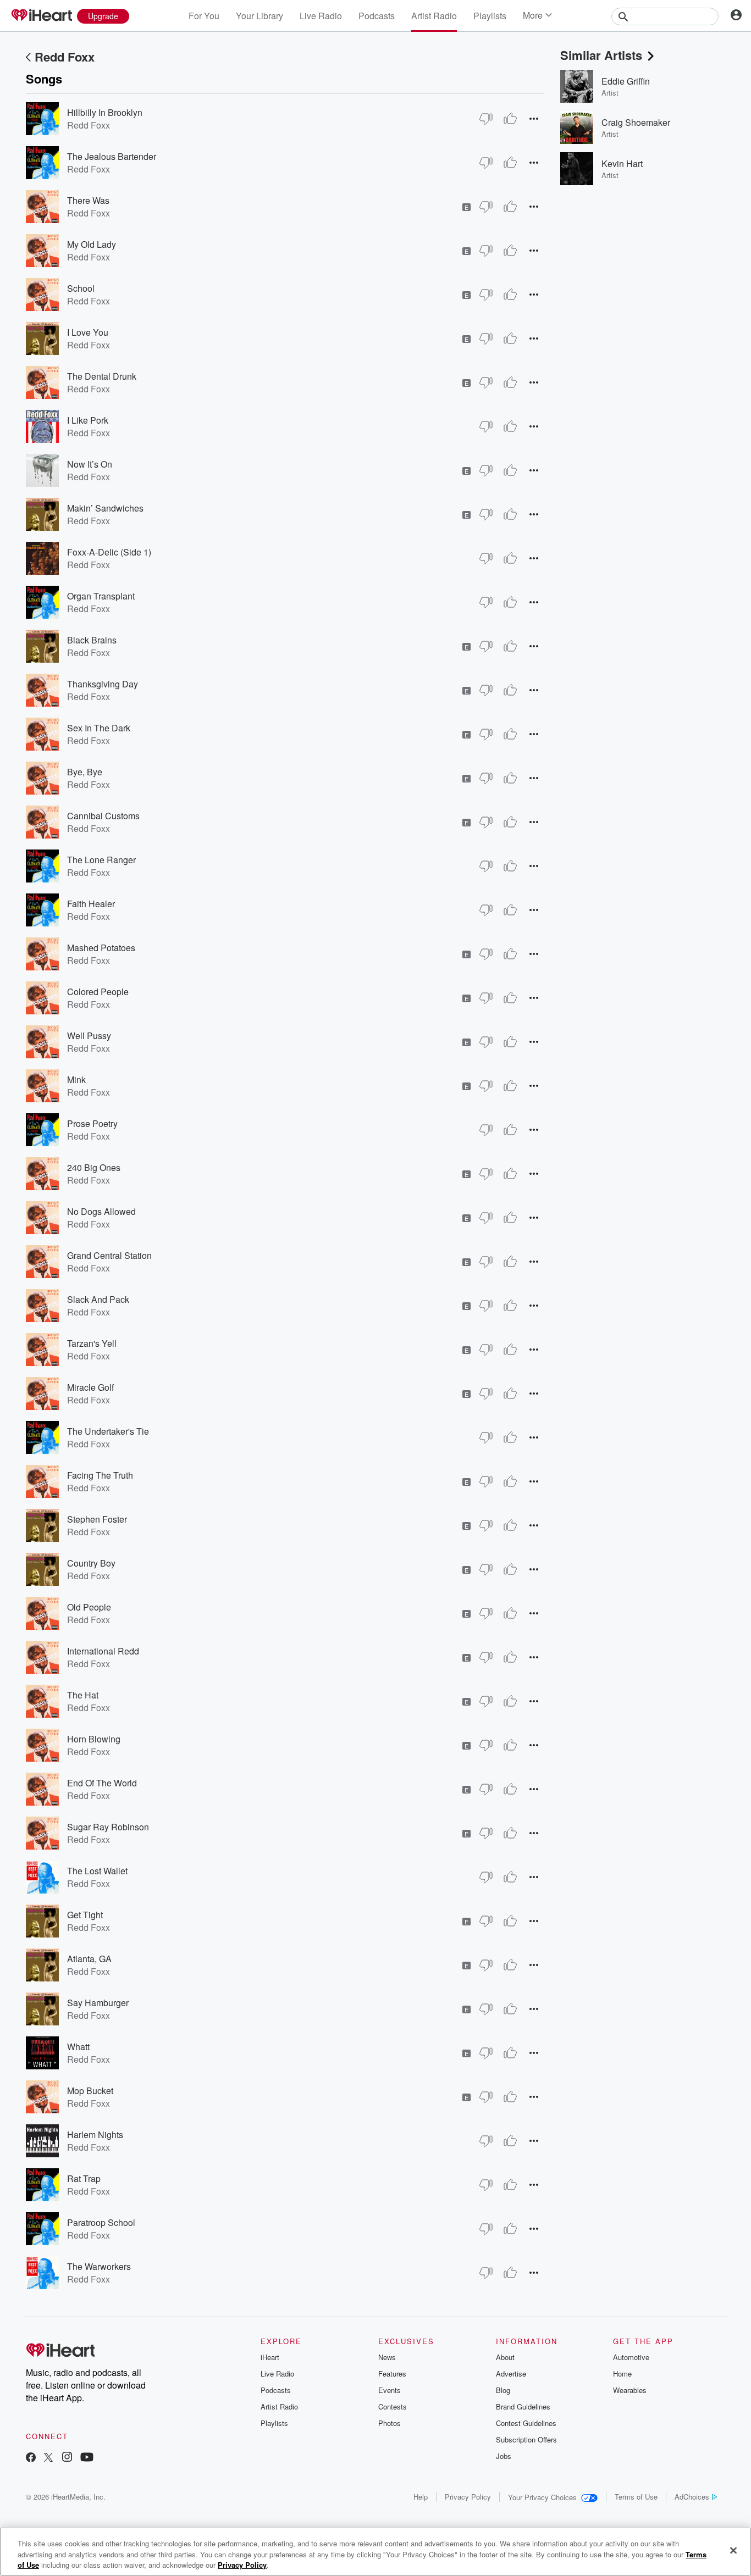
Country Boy (91, 1563)
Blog (503, 2390)
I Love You (88, 332)
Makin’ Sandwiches (105, 508)
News (387, 2357)
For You (204, 16)
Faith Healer (91, 904)
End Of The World (102, 1783)
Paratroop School (101, 2222)
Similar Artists (601, 55)
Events (390, 2390)
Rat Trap (84, 2178)
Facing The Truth (100, 1475)
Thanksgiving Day (103, 684)
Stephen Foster (97, 1519)
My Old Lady (92, 244)
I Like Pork (88, 420)
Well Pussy (89, 1036)
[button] (534, 118)
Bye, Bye (85, 772)
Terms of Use (636, 2497)
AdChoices (692, 2497)
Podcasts (377, 16)
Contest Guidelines (526, 2423)
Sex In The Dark (99, 728)
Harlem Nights (95, 2134)
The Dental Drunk (102, 376)
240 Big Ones (94, 1167)
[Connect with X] (48, 2458)
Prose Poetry (92, 1123)
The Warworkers (99, 2266)
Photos (390, 2423)
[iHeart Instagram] (67, 2458)
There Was (88, 200)
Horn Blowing (94, 1739)
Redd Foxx (65, 57)
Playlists (490, 16)
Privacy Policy (468, 2497)
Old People (89, 1607)
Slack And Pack (98, 1299)
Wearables (630, 2390)
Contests (393, 2406)
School (81, 288)
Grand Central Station (109, 1255)
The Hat (83, 1695)
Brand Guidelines (523, 2406)
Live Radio (321, 16)
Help (421, 2497)
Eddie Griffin (626, 81)
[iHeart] (41, 16)
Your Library (259, 16)
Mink (76, 1079)
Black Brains (92, 640)
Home (622, 2374)
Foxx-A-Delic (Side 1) (109, 552)
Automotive (631, 2357)
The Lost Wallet (97, 1871)
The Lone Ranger (101, 860)
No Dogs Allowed (101, 1211)
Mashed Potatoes (101, 948)
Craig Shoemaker (636, 122)
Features (392, 2374)
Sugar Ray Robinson (108, 1827)
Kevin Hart (622, 163)
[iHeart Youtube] (87, 2458)
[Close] (733, 2550)
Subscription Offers (526, 2439)
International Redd (103, 1651)
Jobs (504, 2456)
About (505, 2357)
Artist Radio (434, 16)
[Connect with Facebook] (31, 2458)
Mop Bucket (90, 2091)
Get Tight (85, 1915)
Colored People (98, 992)
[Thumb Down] (486, 119)
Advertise (511, 2374)
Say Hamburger (98, 2003)
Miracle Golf (90, 1387)
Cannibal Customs (103, 816)
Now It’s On (90, 464)
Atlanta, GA (89, 1959)
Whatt (78, 2047)
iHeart (270, 2357)
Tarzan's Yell (92, 1343)
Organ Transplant (101, 596)
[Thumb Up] (510, 119)
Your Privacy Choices (542, 2497)
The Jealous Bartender (112, 156)
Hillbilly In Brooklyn (105, 112)
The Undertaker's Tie (108, 1431)
